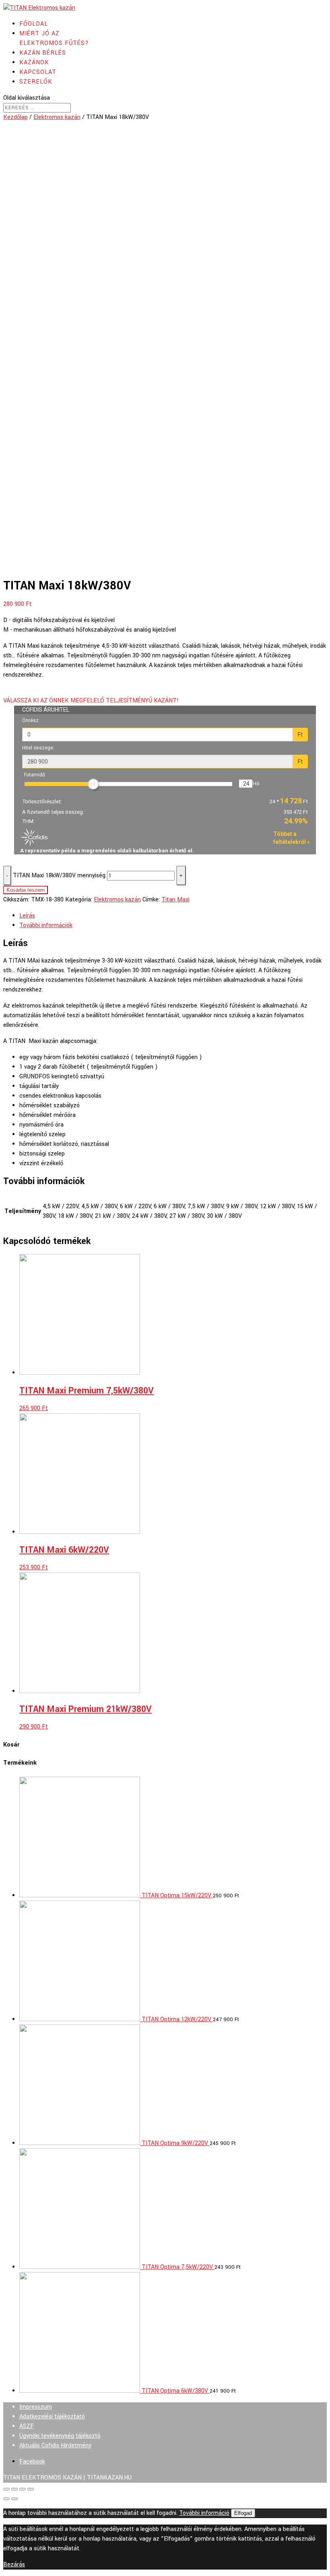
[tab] (173, 916)
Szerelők (36, 82)
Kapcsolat (38, 72)
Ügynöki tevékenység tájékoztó (60, 2436)
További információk (46, 925)
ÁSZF (27, 2426)
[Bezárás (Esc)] (6, 2489)
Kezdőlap (15, 117)
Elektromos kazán (57, 117)
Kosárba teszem (26, 890)
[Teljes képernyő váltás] (23, 2489)
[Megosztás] (14, 2489)
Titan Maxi (175, 900)
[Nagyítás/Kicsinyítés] (31, 2489)
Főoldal (34, 24)
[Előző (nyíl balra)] (6, 2499)
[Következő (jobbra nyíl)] (14, 2499)
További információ (204, 2513)
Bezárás (14, 2565)
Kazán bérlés (43, 53)
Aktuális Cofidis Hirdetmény (55, 2446)
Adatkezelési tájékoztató (52, 2417)
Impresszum (36, 2407)
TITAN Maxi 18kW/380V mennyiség (59, 875)
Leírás (27, 916)
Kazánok (34, 63)
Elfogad (243, 2513)
